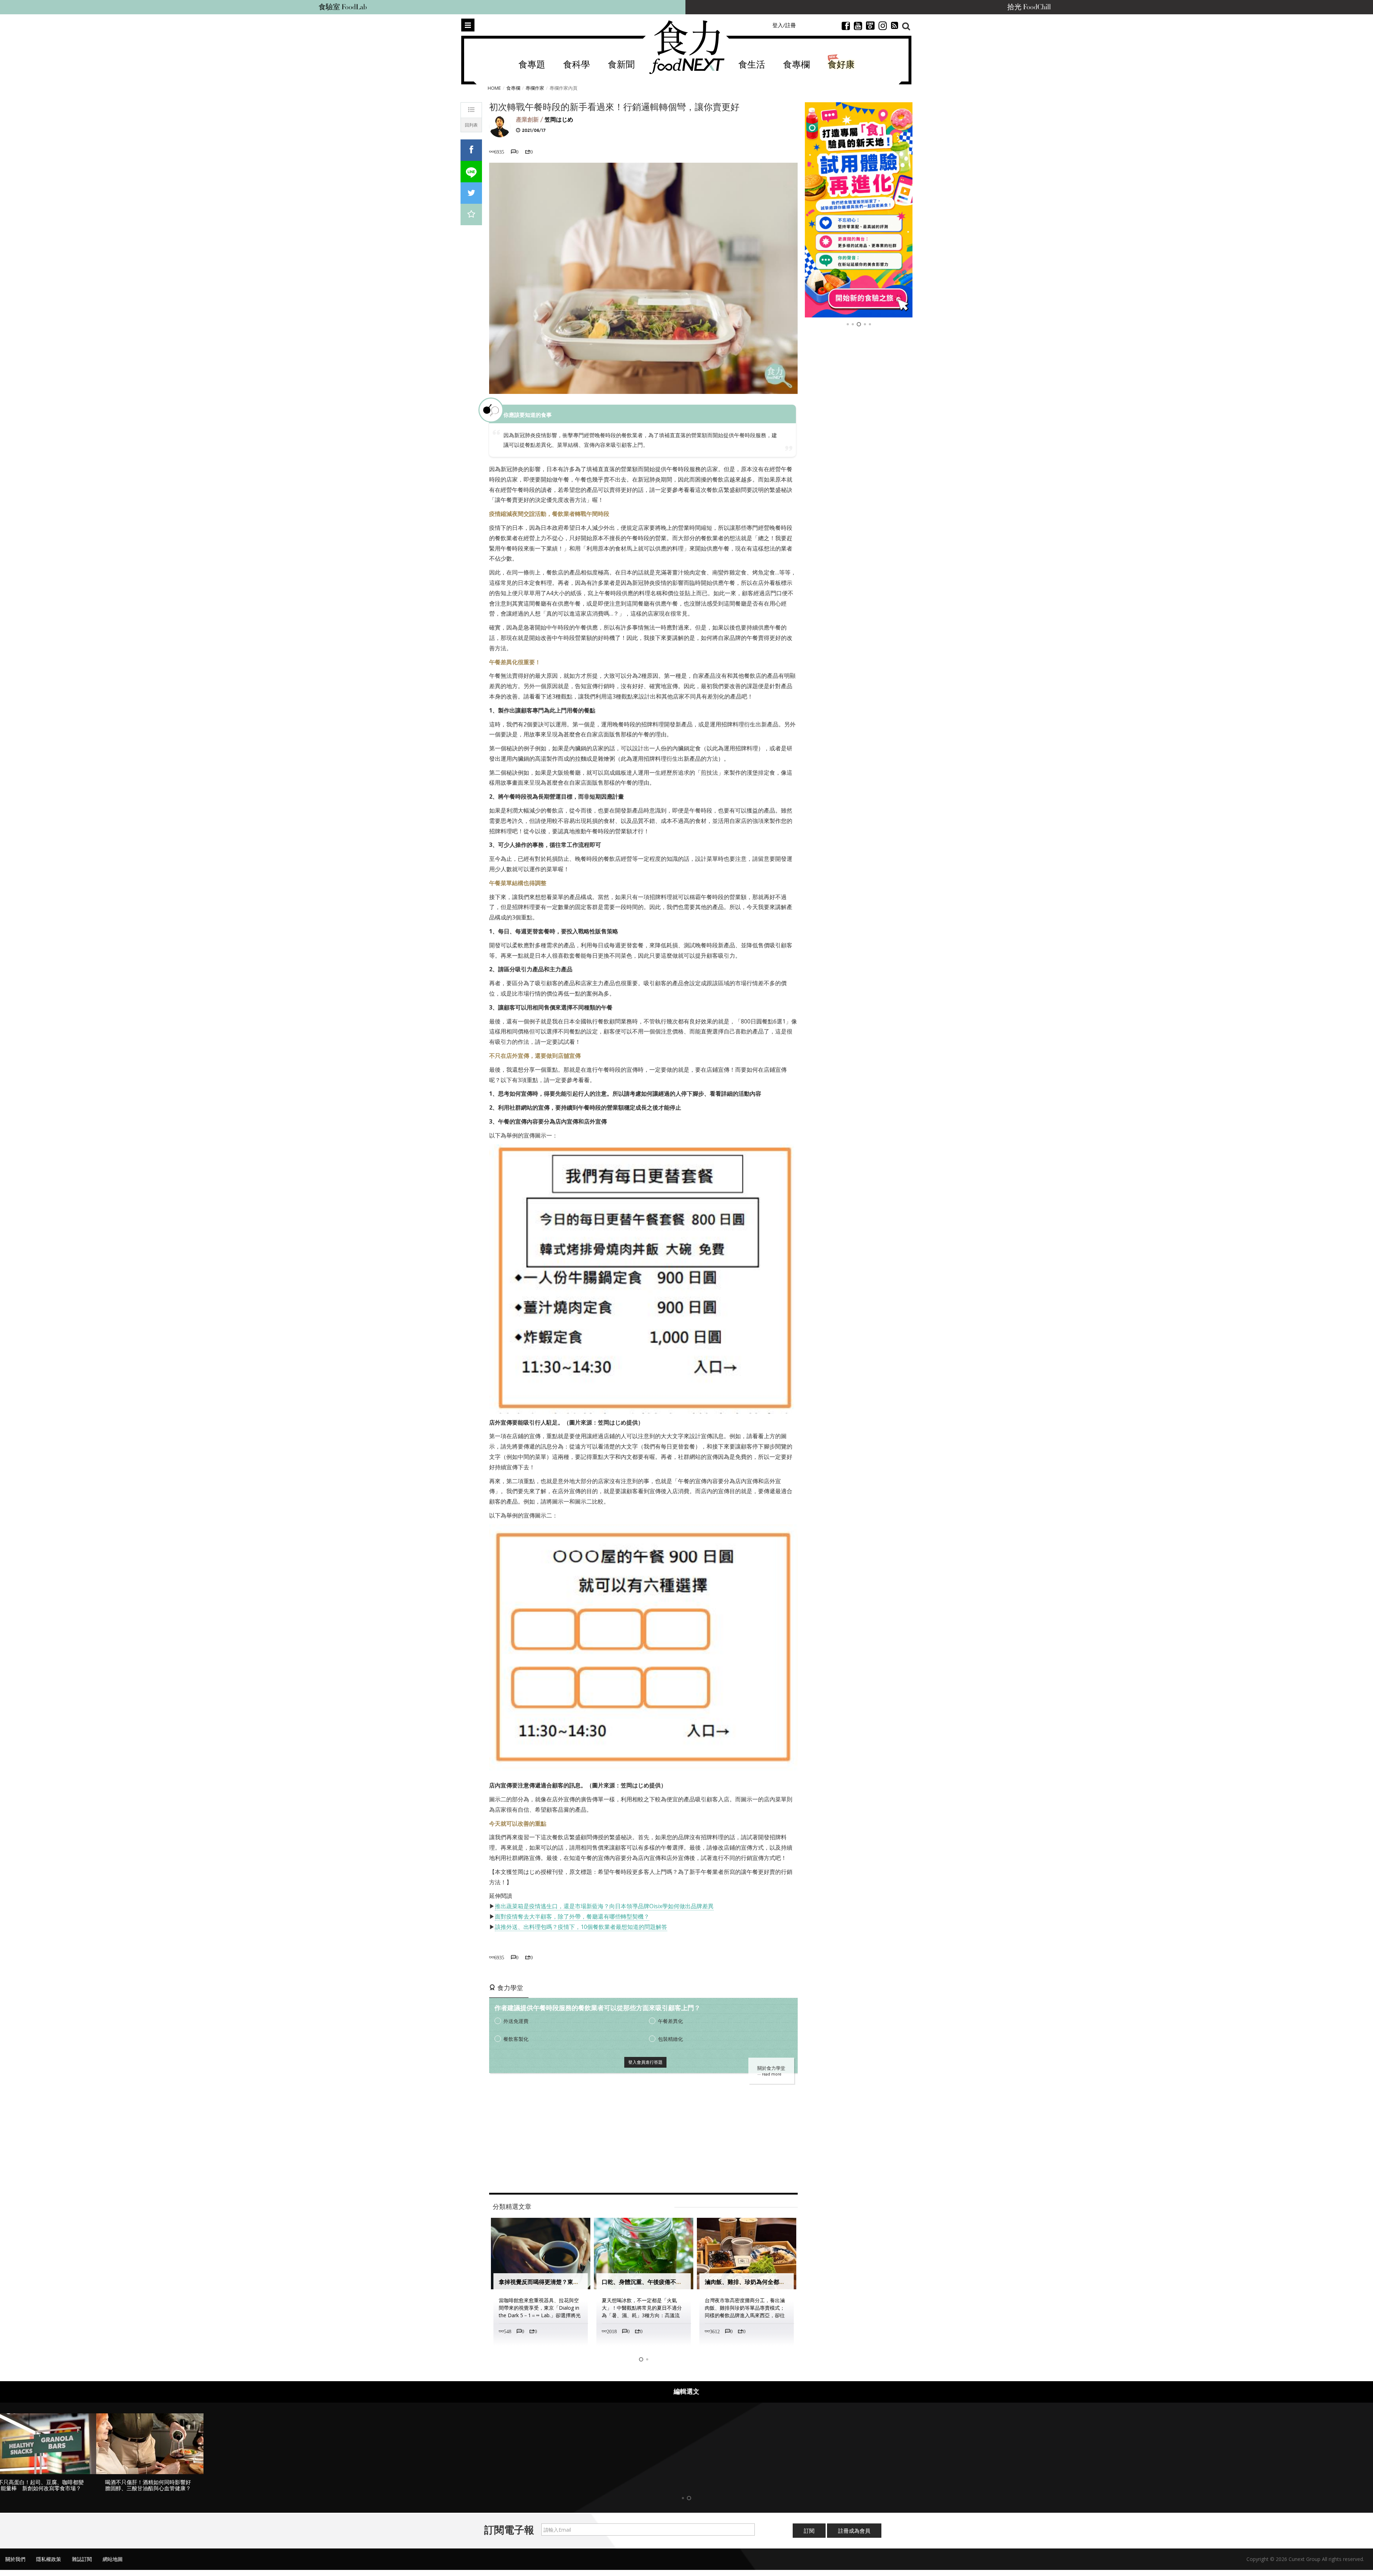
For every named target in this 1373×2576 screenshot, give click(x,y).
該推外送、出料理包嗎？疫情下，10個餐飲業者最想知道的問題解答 (581, 1927)
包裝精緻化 (670, 2039)
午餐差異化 (670, 2021)
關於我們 (15, 2565)
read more (772, 2074)
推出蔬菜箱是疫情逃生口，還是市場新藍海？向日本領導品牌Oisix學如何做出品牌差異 (604, 1906)
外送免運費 (516, 2021)
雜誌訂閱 (82, 2565)
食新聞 (621, 65)
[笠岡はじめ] (500, 126)
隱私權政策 (49, 2565)
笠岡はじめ (559, 120)
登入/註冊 (784, 25)
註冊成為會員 (854, 2537)
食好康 (841, 65)
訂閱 (809, 2537)
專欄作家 (535, 88)
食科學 (577, 65)
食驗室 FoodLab (343, 7)
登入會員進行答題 (645, 2062)
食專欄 (796, 65)
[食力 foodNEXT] (687, 47)
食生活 (752, 65)
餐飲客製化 (516, 2039)
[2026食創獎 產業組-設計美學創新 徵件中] (859, 210)
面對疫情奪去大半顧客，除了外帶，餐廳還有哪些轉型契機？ (572, 1916)
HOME (494, 88)
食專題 (532, 65)
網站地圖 (113, 2565)
